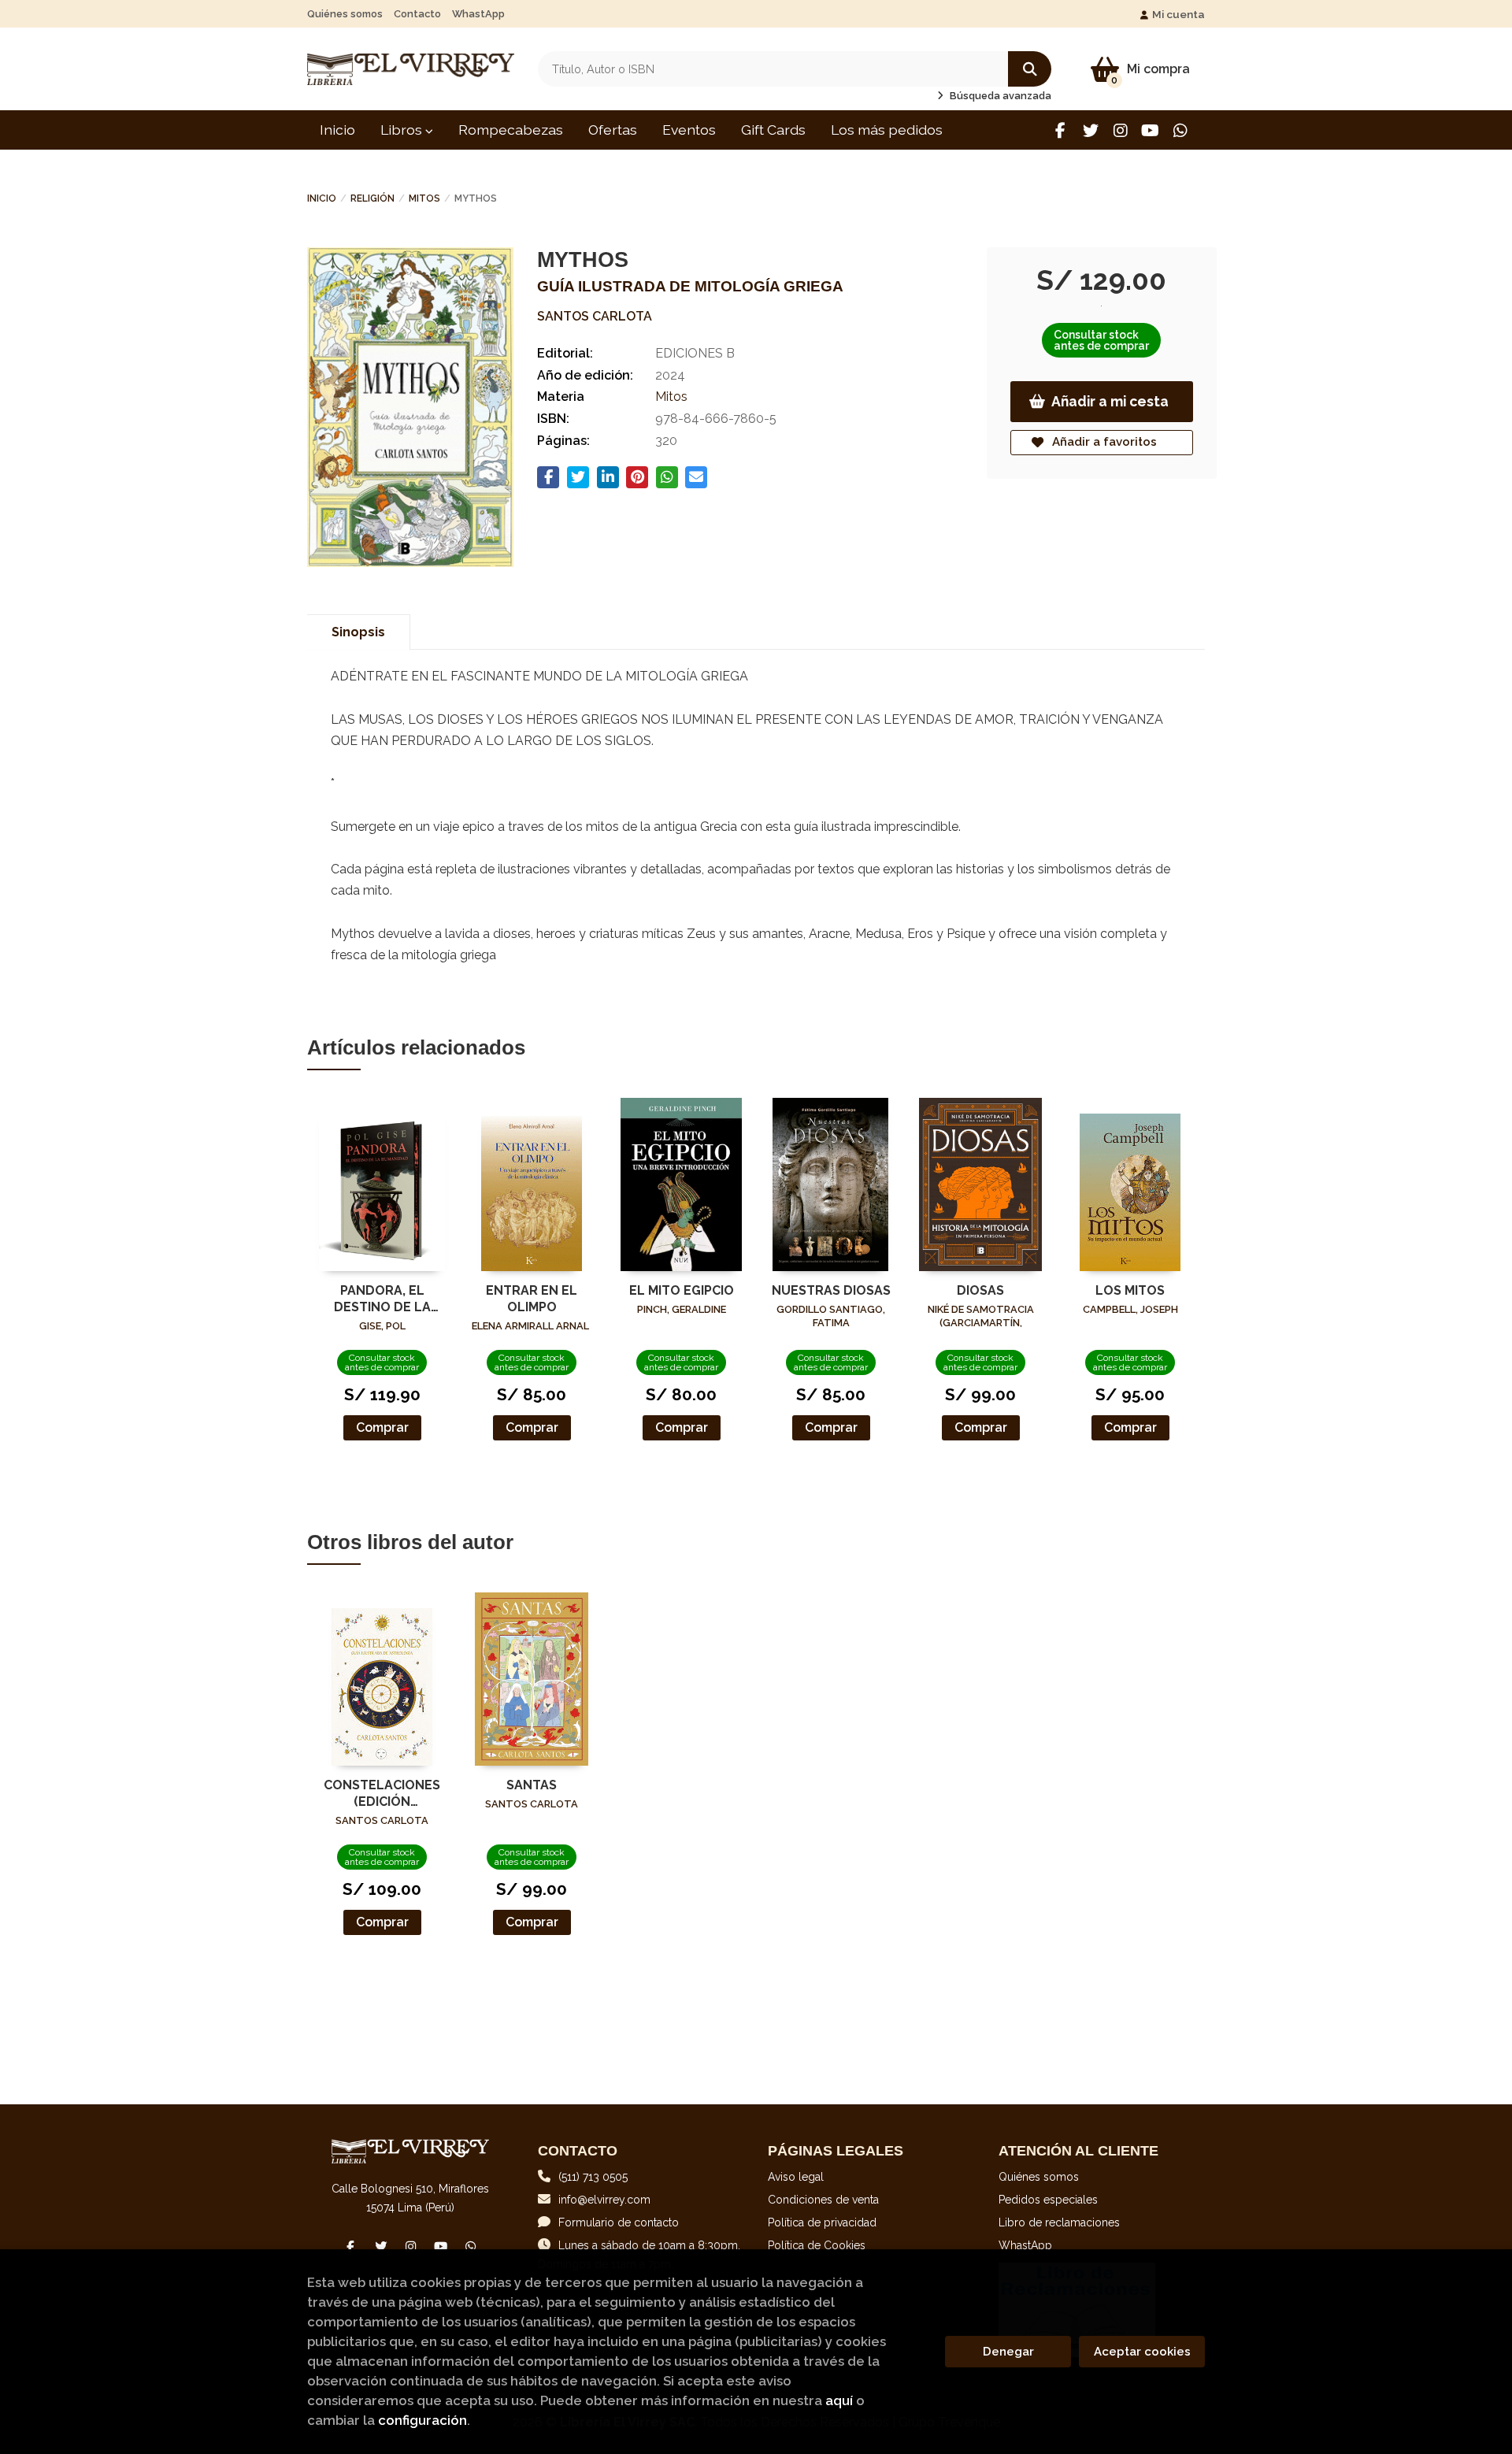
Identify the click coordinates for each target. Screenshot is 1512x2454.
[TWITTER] (1090, 130)
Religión (372, 198)
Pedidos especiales (1048, 2200)
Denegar (1008, 2352)
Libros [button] (403, 130)
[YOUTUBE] (1150, 130)
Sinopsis (358, 632)
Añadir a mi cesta (1110, 401)
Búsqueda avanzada (999, 96)
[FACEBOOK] (1060, 130)
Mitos (424, 198)
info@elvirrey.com (604, 2200)
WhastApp (478, 14)
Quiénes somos (345, 14)
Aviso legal (796, 2177)
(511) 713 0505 (593, 2177)
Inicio (322, 198)
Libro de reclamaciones (1059, 2222)
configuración (422, 2420)
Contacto (417, 14)
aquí (839, 2400)
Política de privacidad (822, 2222)
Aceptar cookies (1142, 2352)
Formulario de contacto (619, 2222)
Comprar (382, 1427)
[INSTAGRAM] (1120, 130)
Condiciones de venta (823, 2200)
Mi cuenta (1178, 14)
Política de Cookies (817, 2245)
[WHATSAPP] (1180, 130)
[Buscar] (1030, 69)
